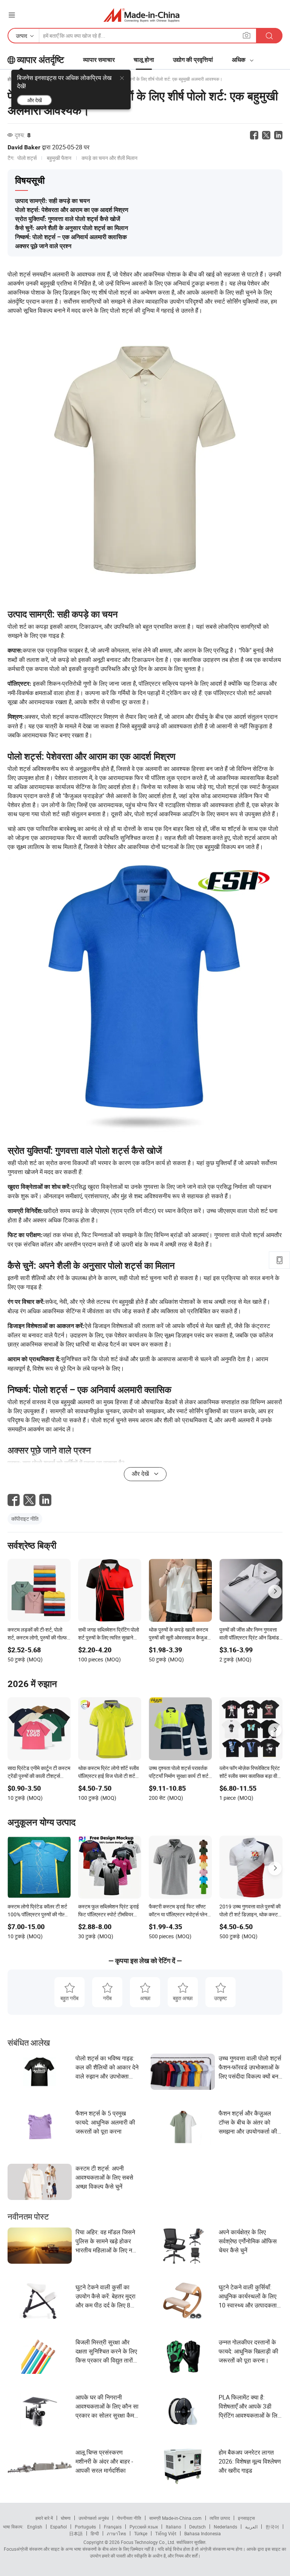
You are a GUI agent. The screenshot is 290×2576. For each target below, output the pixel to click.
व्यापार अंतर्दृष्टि (41, 60)
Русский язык (144, 2527)
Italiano (174, 2527)
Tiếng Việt (166, 2533)
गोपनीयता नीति (129, 2518)
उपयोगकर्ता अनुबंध (94, 2518)
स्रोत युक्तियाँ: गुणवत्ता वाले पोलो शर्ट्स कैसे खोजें (68, 219)
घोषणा (66, 2518)
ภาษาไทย (116, 2533)
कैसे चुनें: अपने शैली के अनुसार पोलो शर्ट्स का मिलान (72, 228)
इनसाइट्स (246, 2518)
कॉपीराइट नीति (25, 1519)
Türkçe (141, 2533)
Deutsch (197, 2527)
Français (113, 2527)
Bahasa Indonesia (203, 2533)
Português (85, 2527)
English (35, 2527)
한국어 (272, 2527)
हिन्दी (95, 2533)
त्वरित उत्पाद (220, 2518)
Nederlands (225, 2527)
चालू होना (144, 60)
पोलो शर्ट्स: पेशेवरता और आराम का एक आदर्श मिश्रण (72, 210)
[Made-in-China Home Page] (141, 15)
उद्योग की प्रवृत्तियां (193, 60)
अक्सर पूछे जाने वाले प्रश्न (43, 246)
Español (59, 2527)
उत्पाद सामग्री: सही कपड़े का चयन (52, 201)
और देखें (35, 100)
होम (10, 79)
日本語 (76, 2533)
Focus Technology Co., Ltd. (147, 2542)
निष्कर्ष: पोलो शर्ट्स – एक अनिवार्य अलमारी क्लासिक (71, 237)
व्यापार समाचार (99, 60)
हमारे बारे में (44, 2518)
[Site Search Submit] (269, 36)
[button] (12, 15)
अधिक (239, 60)
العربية (251, 2527)
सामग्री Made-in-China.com (175, 2518)
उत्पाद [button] (22, 36)
